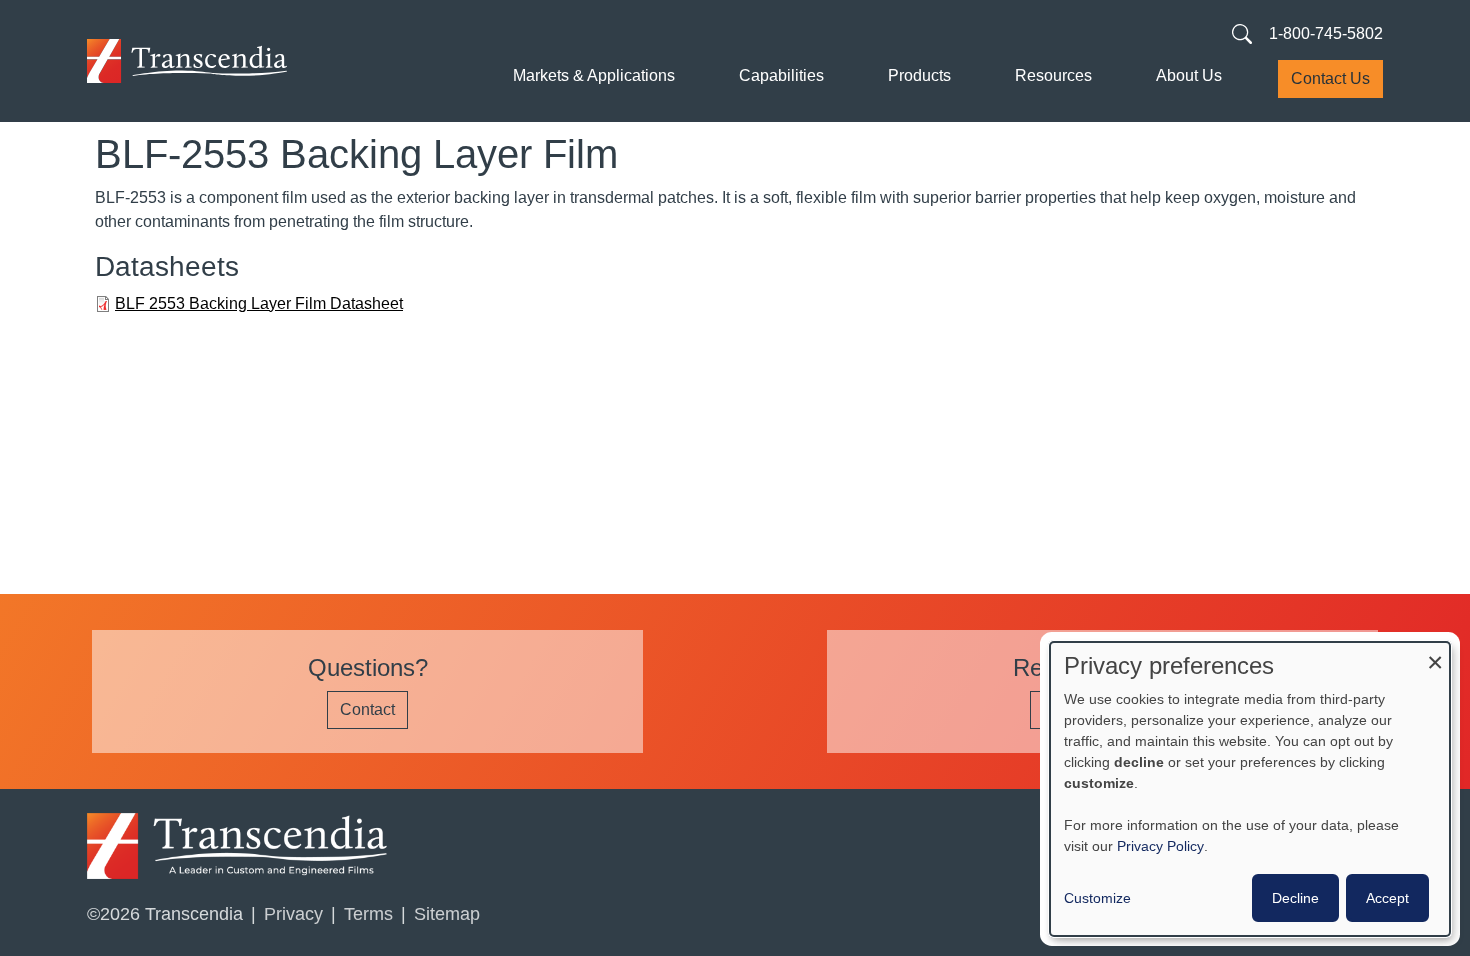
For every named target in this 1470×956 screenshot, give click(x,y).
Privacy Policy (1160, 846)
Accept (1387, 898)
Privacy (293, 914)
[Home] (187, 61)
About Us (1189, 75)
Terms (368, 914)
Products (919, 75)
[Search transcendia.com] (1242, 33)
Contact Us (1330, 78)
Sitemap (447, 914)
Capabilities (781, 75)
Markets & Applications (594, 75)
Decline (1295, 898)
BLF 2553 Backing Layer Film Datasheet (259, 303)
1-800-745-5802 (1326, 33)
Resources (1053, 75)
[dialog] (1250, 789)
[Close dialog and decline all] (1435, 654)
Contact (367, 709)
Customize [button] (1097, 898)
